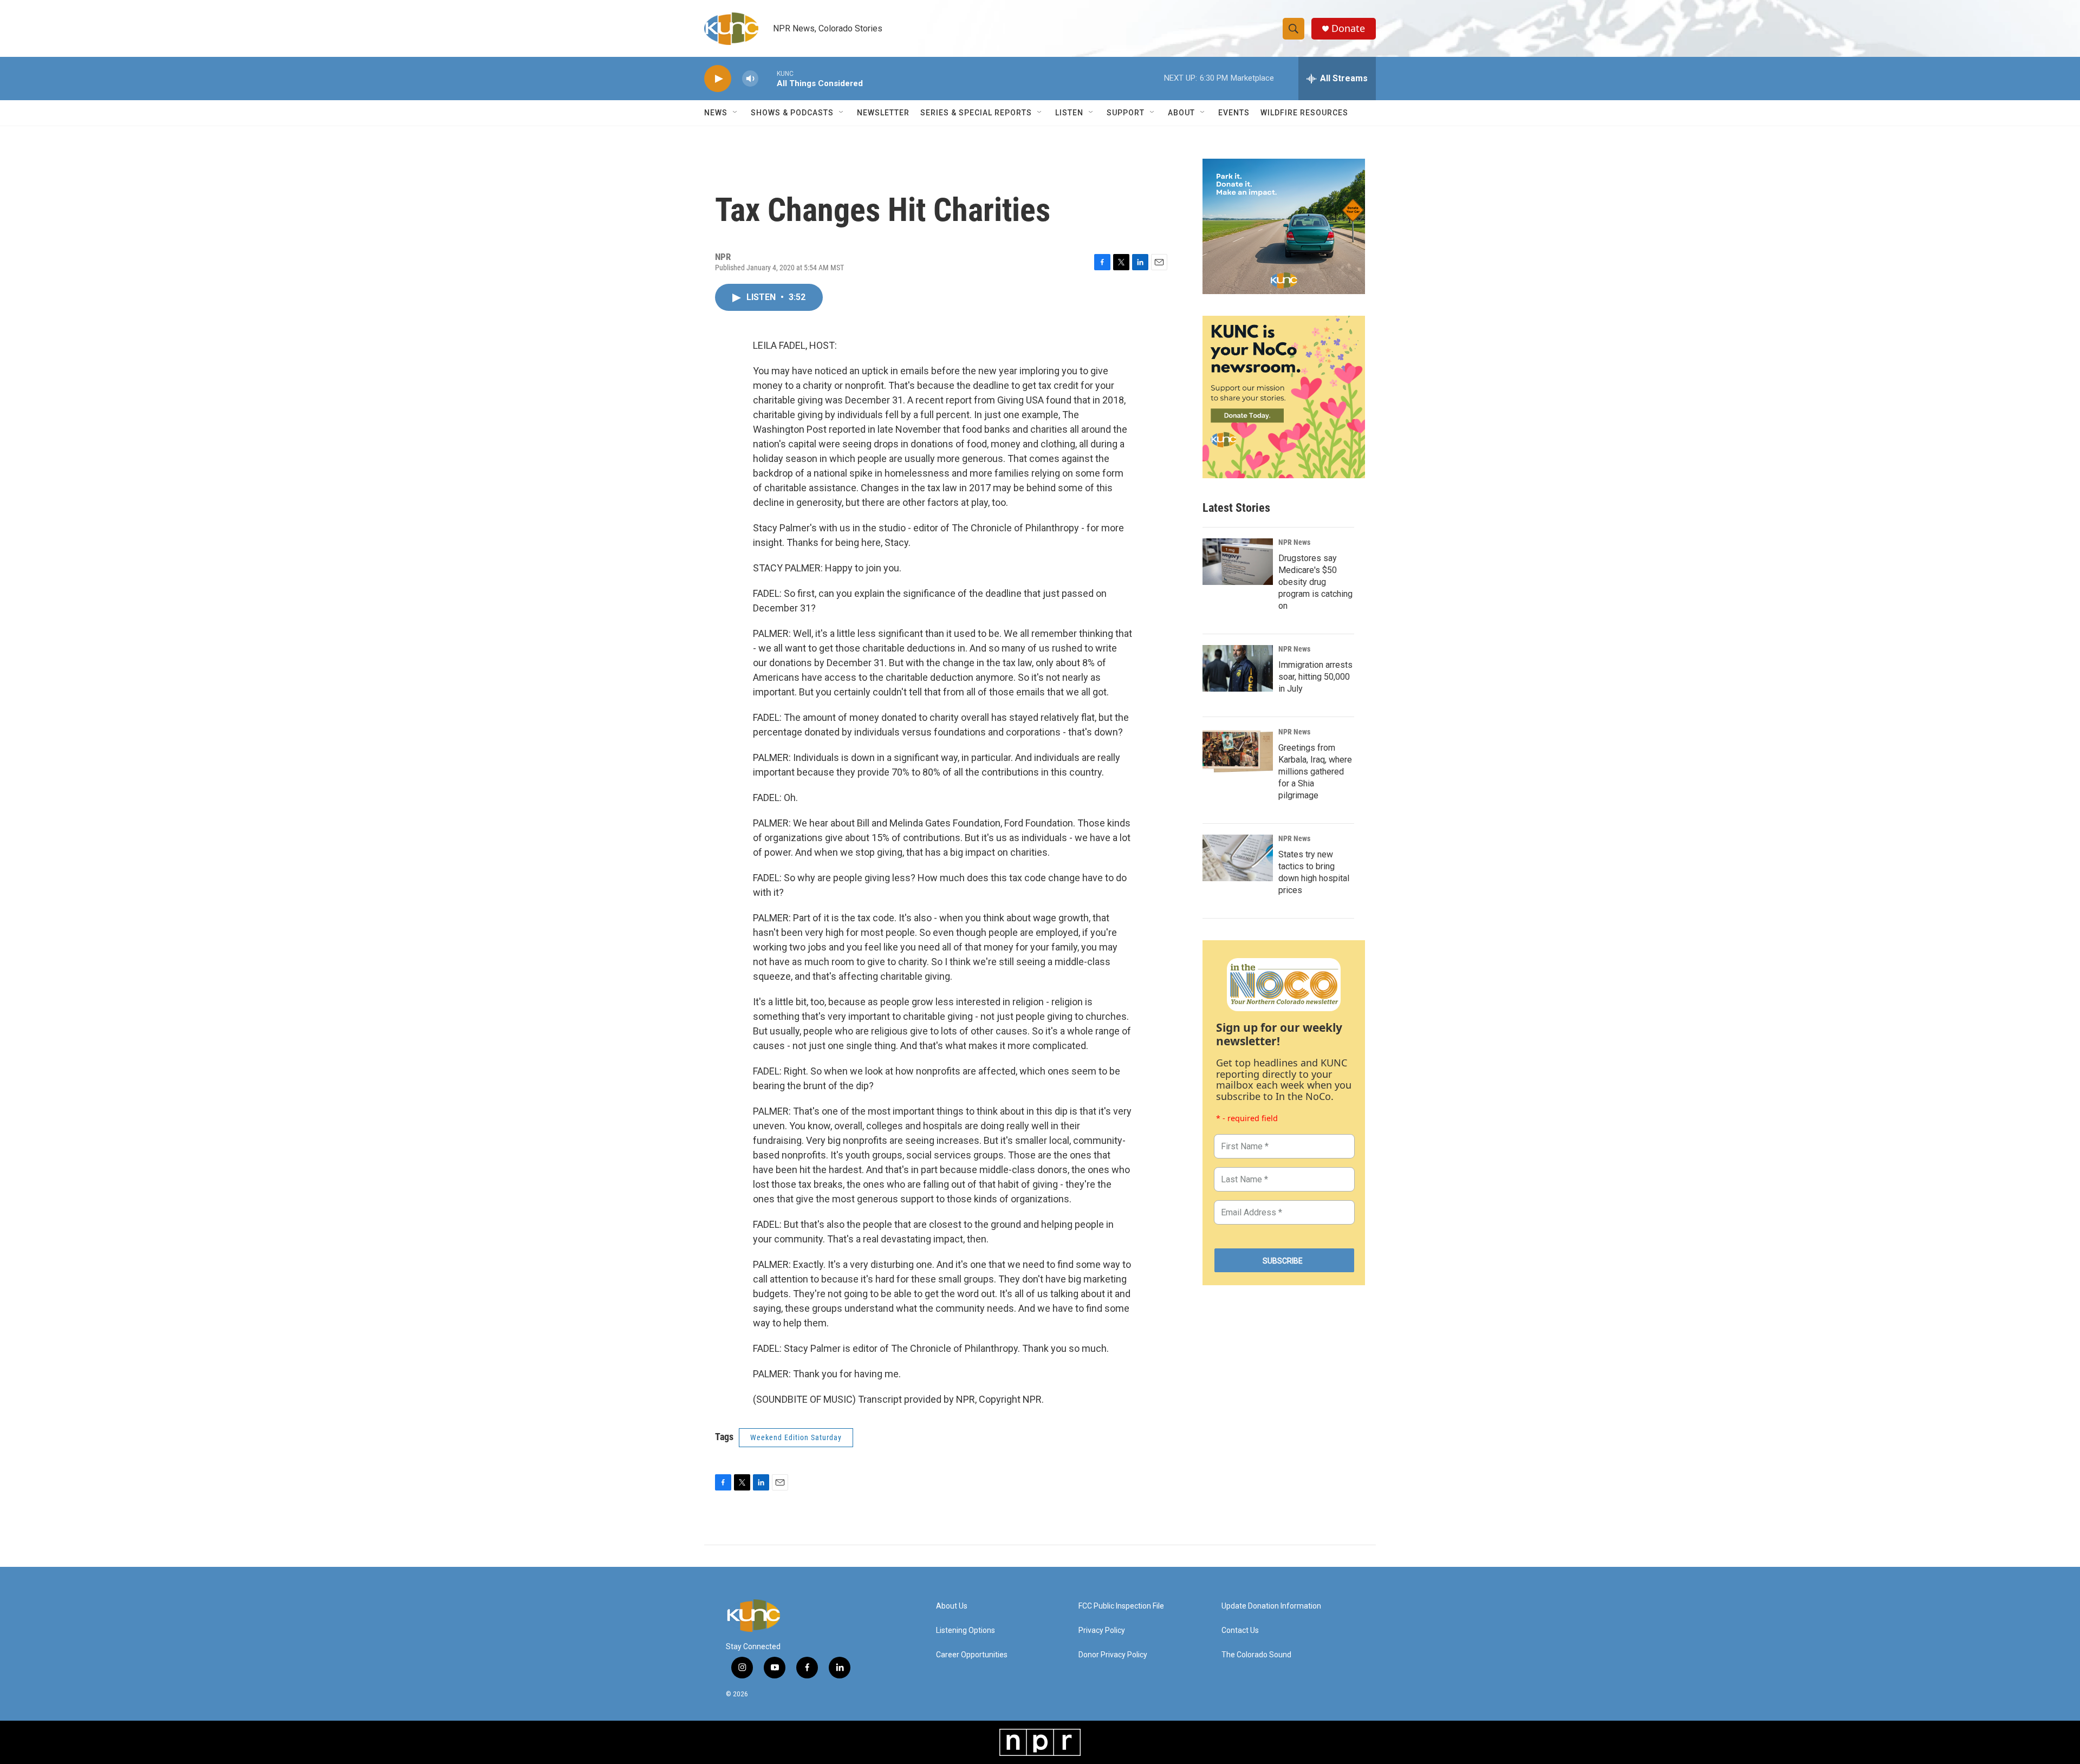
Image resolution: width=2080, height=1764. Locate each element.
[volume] (750, 79)
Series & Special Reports (976, 113)
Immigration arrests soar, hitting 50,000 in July (1315, 677)
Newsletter (883, 113)
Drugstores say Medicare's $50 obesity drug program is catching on (1315, 582)
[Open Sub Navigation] (736, 113)
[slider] (768, 78)
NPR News (1294, 542)
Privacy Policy (1102, 1630)
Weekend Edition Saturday (796, 1437)
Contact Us (1240, 1630)
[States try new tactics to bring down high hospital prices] (1238, 858)
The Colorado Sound (1256, 1655)
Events (1234, 113)
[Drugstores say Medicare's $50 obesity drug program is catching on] (1238, 562)
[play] (718, 79)
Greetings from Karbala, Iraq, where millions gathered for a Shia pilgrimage (1315, 772)
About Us (952, 1606)
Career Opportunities (972, 1655)
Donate (1348, 28)
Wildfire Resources (1304, 113)
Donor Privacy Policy (1113, 1655)
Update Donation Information (1271, 1606)
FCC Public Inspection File (1121, 1606)
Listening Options (966, 1630)
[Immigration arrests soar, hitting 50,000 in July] (1238, 668)
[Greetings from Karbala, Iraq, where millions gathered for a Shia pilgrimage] (1238, 751)
